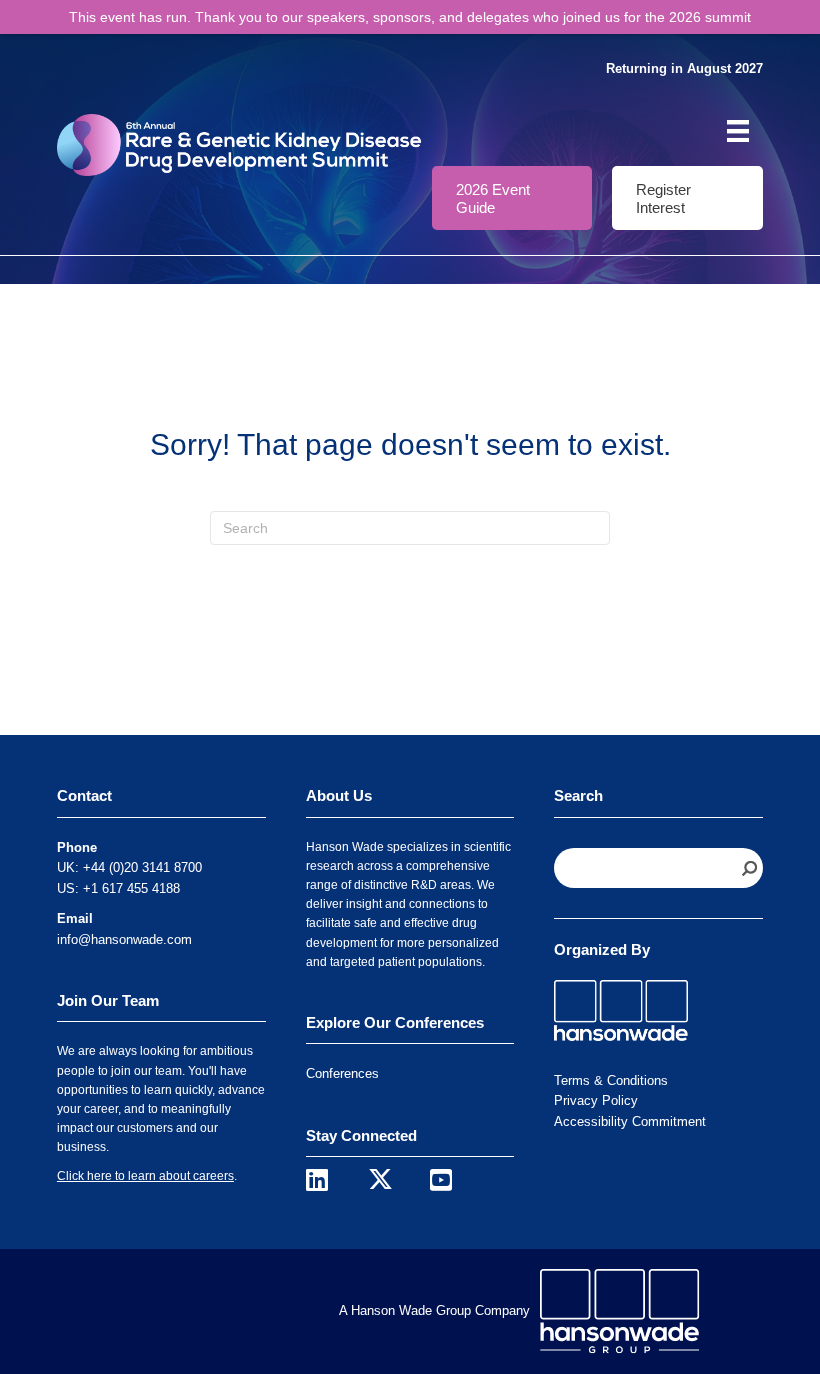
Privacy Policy (596, 1100)
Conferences (342, 1073)
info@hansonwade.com (124, 939)
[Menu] (738, 131)
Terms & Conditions (611, 1080)
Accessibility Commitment (630, 1121)
